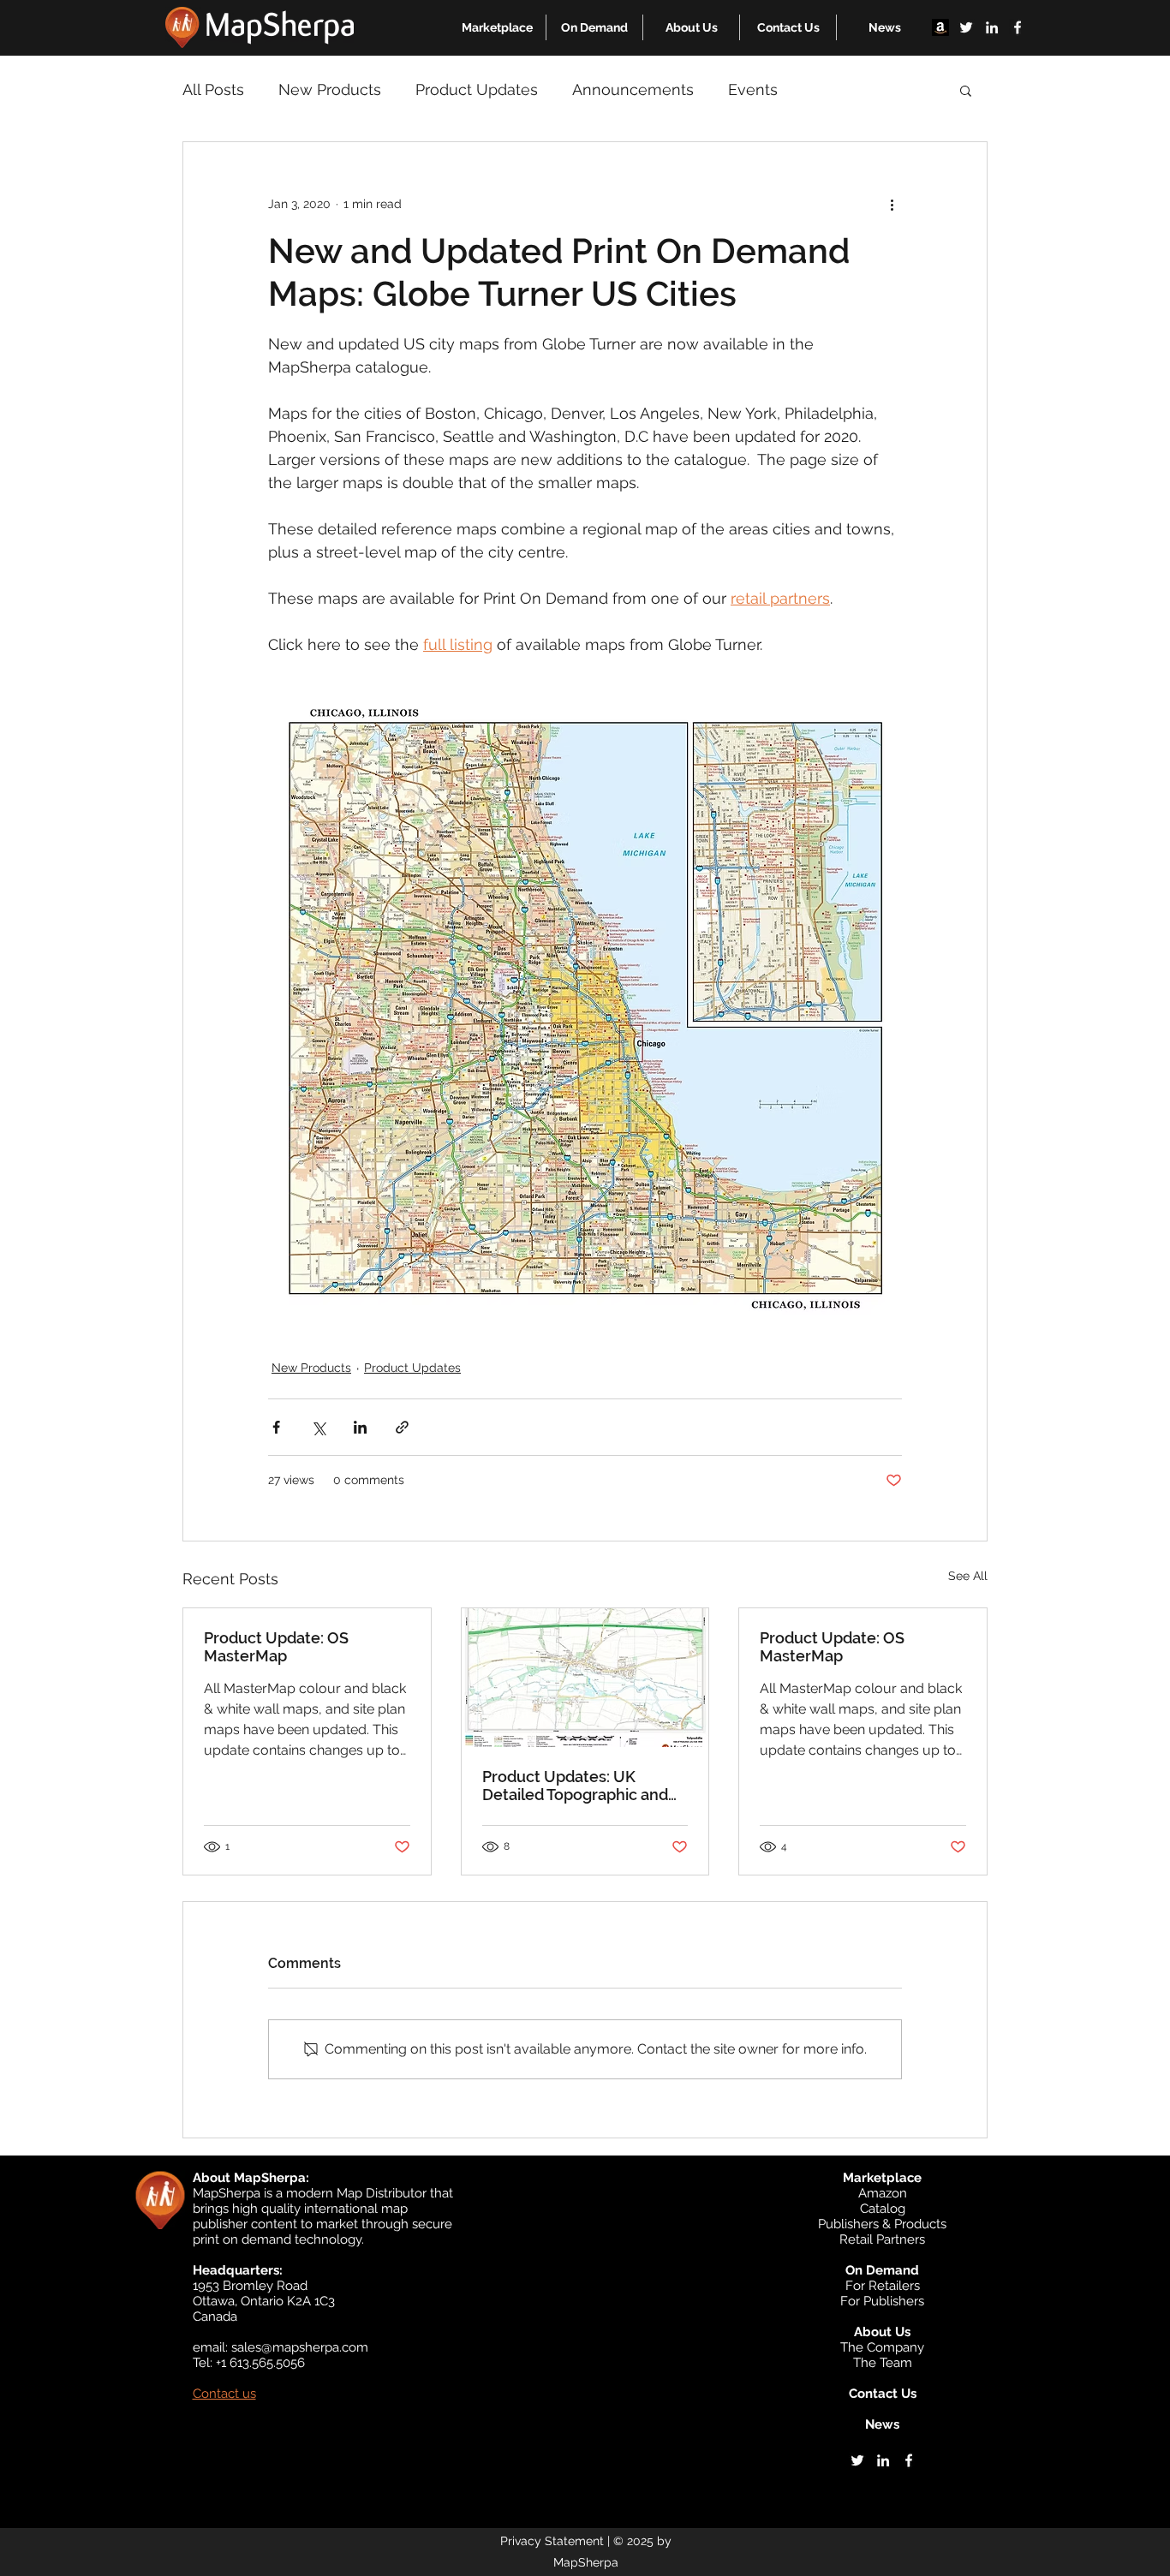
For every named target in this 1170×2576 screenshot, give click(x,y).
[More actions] (892, 204)
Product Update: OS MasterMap (276, 1647)
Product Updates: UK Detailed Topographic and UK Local (575, 1786)
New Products (330, 89)
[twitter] (966, 27)
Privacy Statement (552, 2541)
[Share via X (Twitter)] (318, 1427)
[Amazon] (940, 27)
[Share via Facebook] (276, 1427)
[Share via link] (402, 1427)
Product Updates (477, 89)
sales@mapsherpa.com (300, 2347)
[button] (497, 27)
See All (968, 1576)
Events (753, 89)
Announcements (633, 89)
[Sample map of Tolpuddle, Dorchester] (585, 1678)
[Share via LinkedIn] (360, 1427)
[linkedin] (992, 27)
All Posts (213, 89)
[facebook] (1018, 27)
